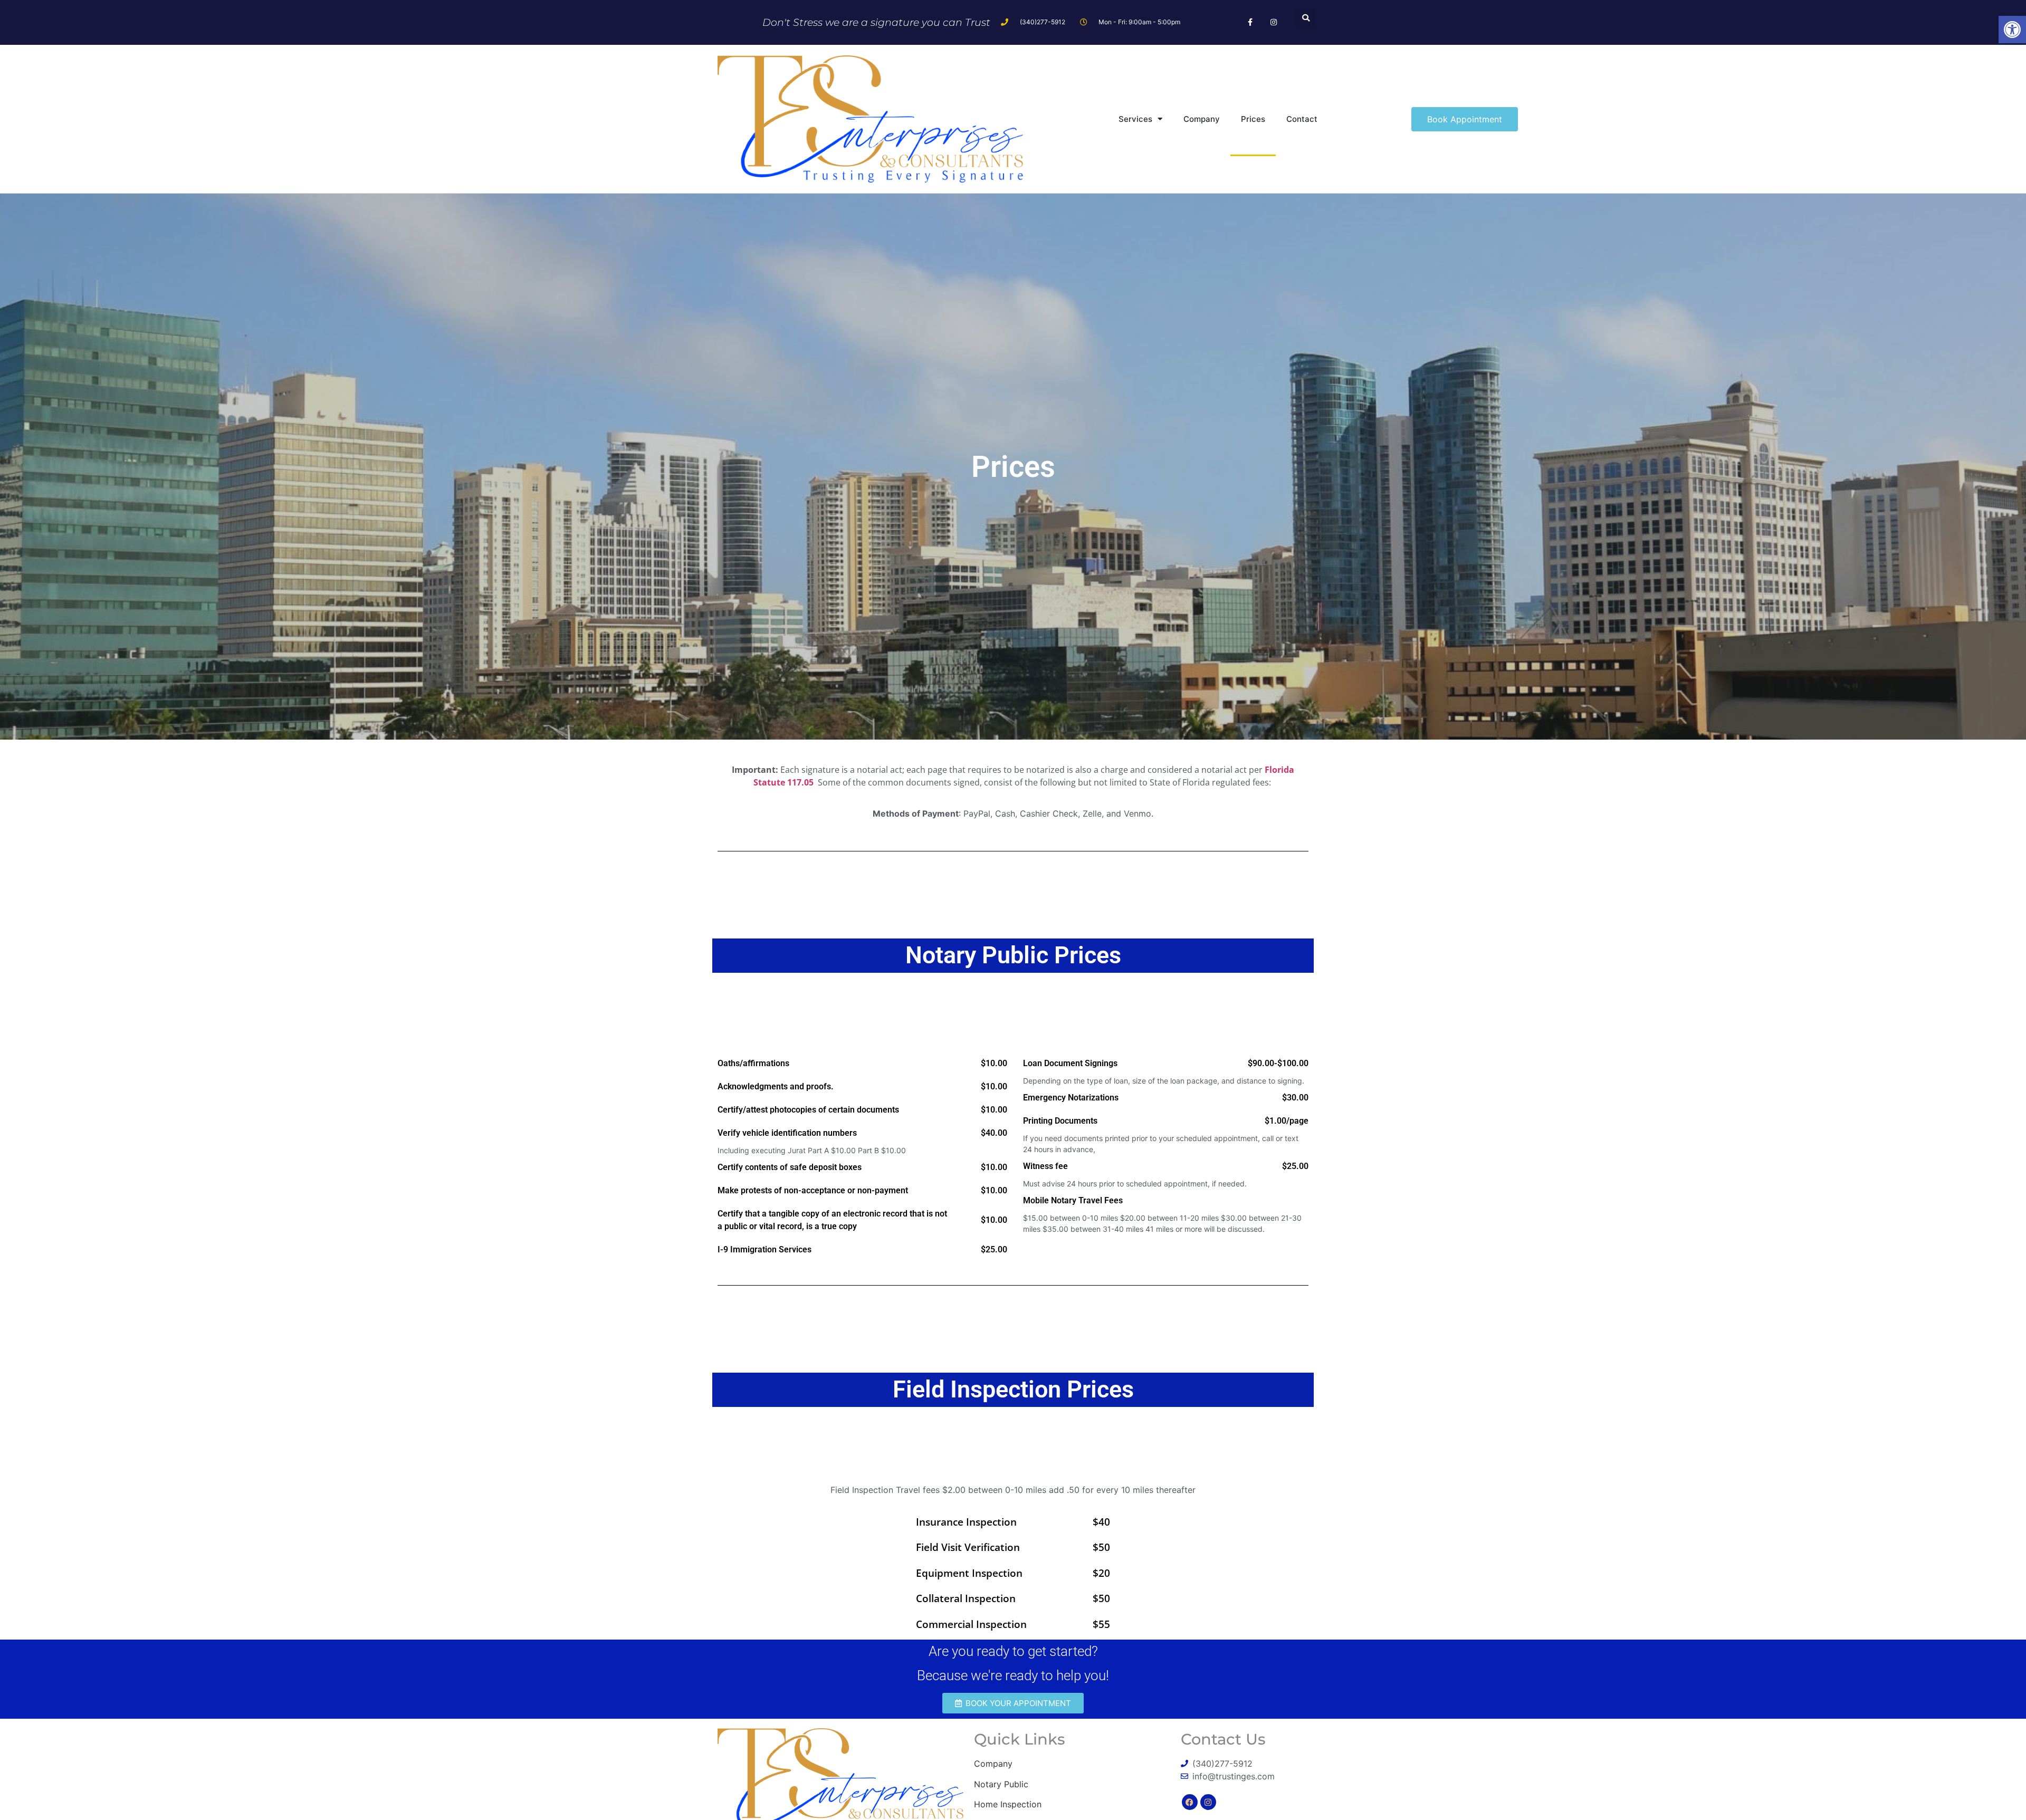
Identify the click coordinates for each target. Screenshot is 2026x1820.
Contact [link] (1302, 119)
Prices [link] (1253, 119)
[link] (2012, 30)
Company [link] (1202, 119)
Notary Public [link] (1001, 1784)
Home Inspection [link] (1008, 1804)
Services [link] (1135, 119)
